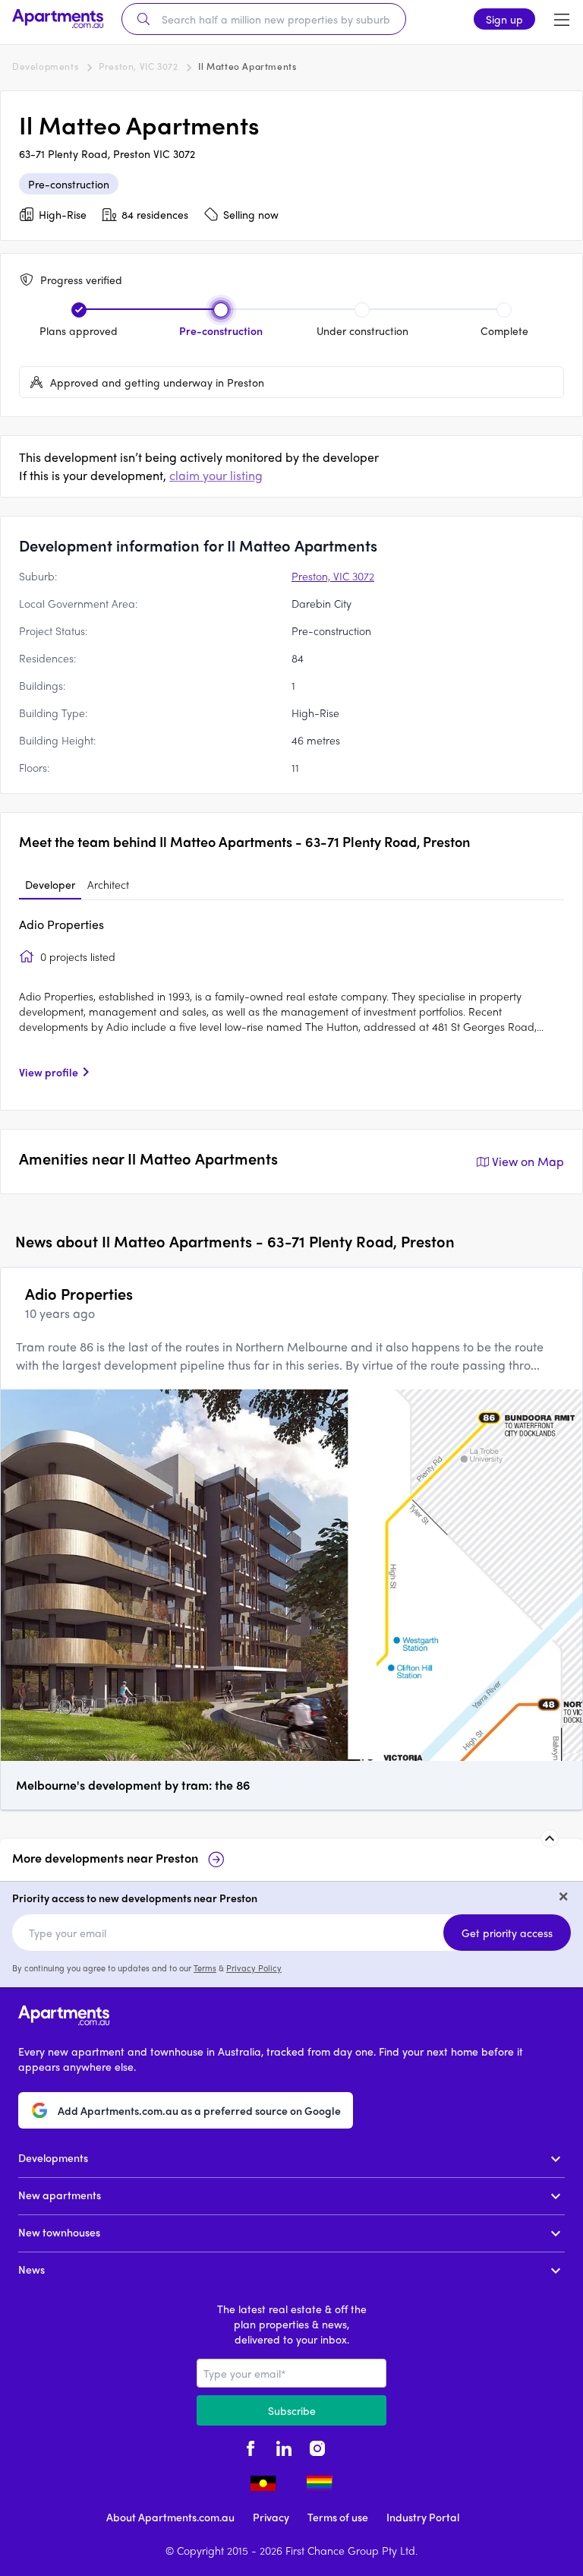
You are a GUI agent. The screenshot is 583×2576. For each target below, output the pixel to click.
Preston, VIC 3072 (138, 66)
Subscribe (292, 2410)
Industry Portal (423, 2517)
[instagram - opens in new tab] (317, 2447)
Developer (50, 884)
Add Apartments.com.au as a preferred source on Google (199, 2110)
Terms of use (338, 2517)
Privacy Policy (254, 1968)
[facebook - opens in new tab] (251, 2447)
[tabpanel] (291, 1004)
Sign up (504, 19)
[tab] (50, 885)
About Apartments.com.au (170, 2517)
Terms (205, 1968)
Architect (108, 884)
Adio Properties (61, 924)
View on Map (528, 1161)
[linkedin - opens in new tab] (284, 2447)
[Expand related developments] (550, 1838)
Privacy (271, 2517)
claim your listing (216, 475)
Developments (45, 66)
